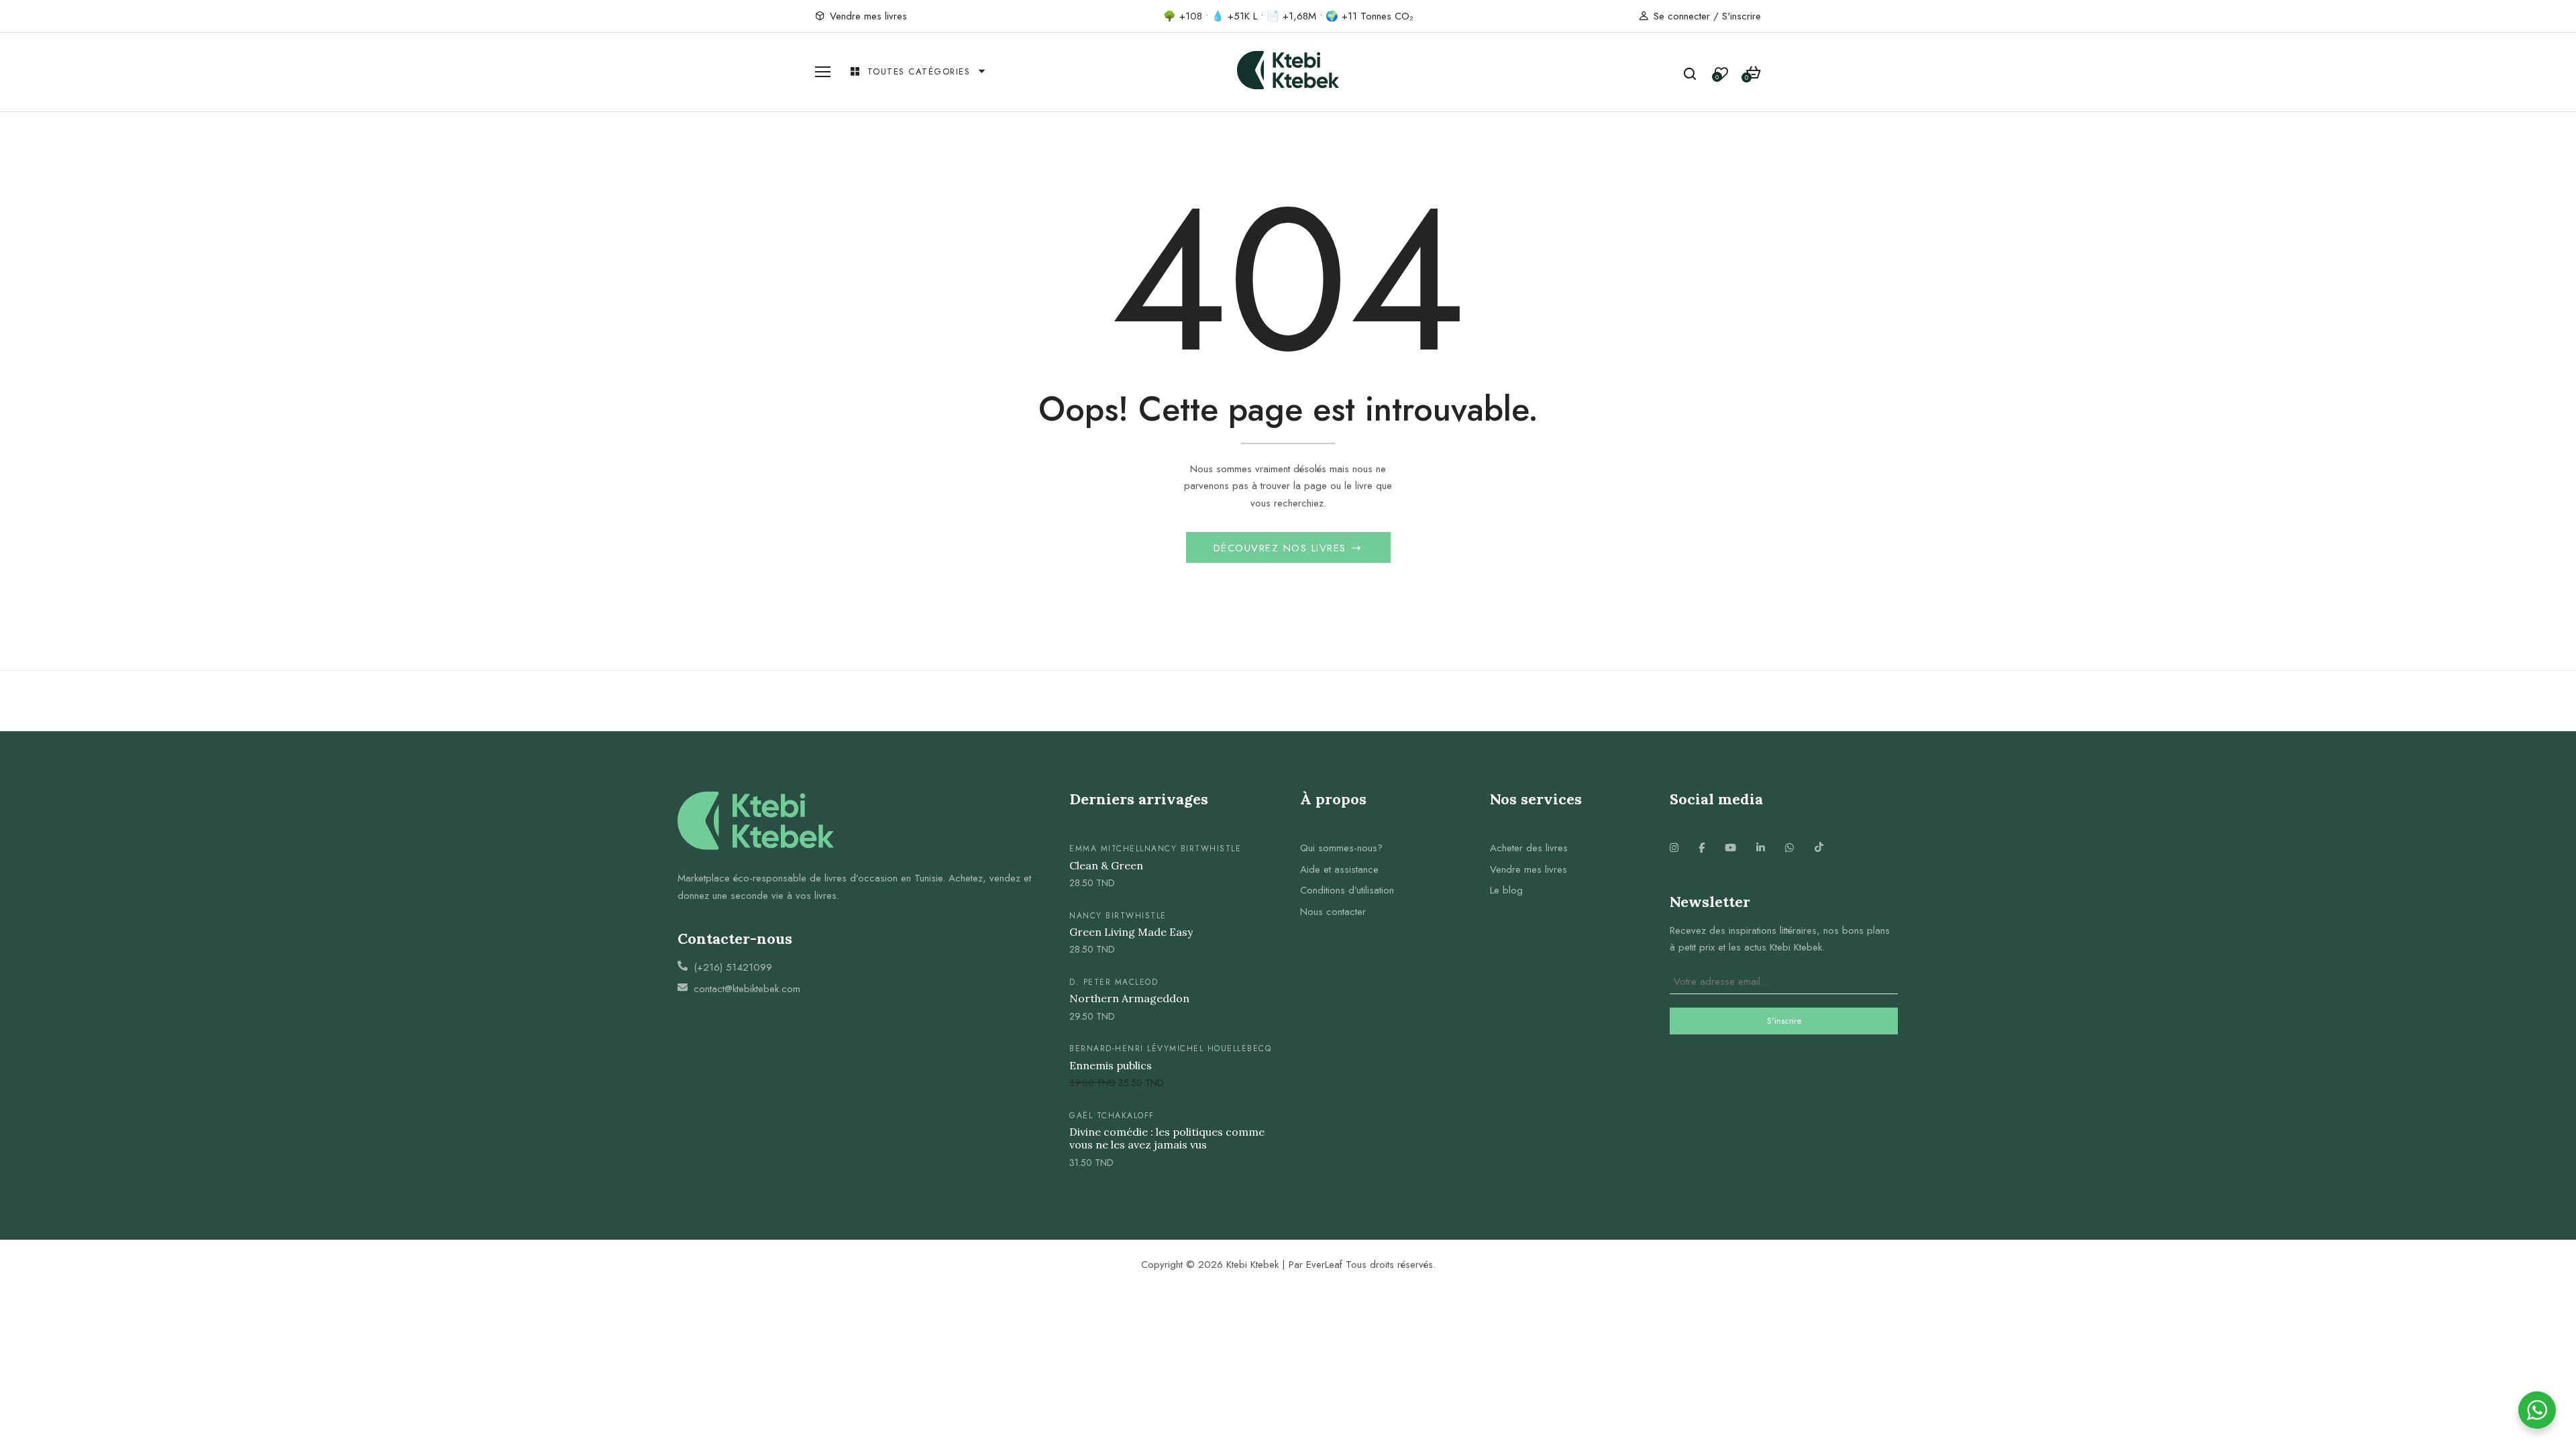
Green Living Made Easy (1131, 932)
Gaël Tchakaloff (1112, 1116)
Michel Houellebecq (1220, 1049)
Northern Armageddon (1129, 999)
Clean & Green (1106, 866)
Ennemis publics (1111, 1066)
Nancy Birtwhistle (1193, 849)
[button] (1753, 73)
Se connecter (1682, 16)
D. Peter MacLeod (1114, 982)
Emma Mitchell (1107, 849)
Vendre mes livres (868, 16)
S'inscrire (1741, 16)
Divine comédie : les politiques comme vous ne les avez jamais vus (1167, 1138)
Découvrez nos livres (1282, 548)
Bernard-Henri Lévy (1119, 1049)
